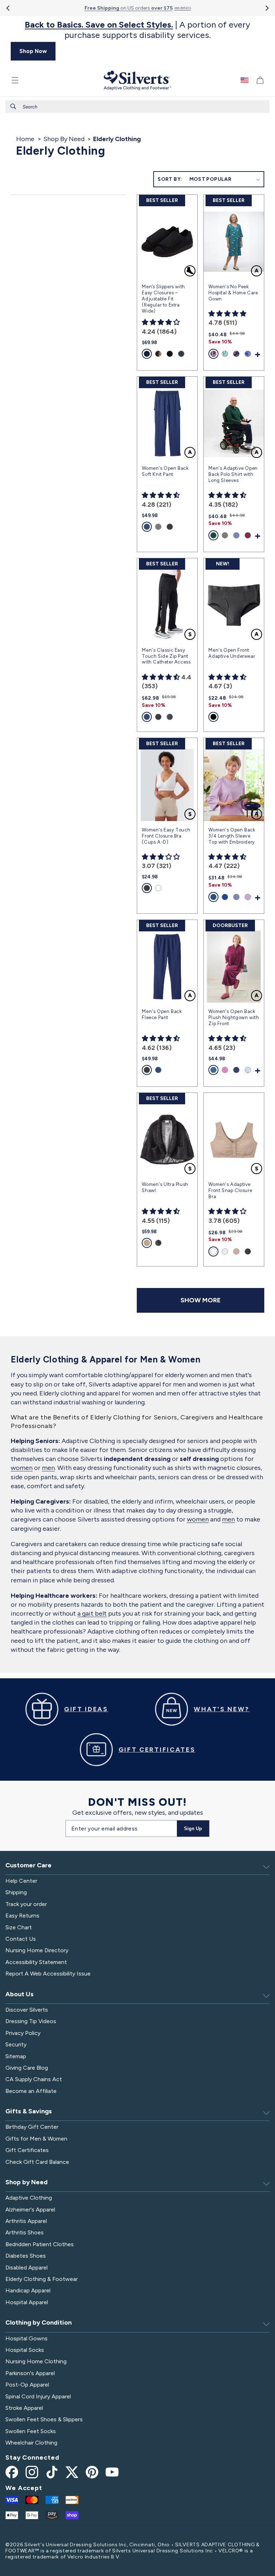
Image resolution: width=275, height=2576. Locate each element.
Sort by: (170, 179)
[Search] (13, 106)
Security (16, 2044)
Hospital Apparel (27, 2302)
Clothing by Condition (38, 2322)
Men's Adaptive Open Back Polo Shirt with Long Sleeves (233, 474)
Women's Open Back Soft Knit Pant (165, 471)
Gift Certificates (27, 2150)
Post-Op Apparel (27, 2385)
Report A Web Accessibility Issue (48, 1974)
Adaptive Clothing (29, 2198)
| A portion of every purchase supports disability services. (137, 30)
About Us (20, 1994)
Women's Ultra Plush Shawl (165, 1187)
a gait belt (92, 1613)
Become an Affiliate (31, 2091)
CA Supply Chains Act (34, 2079)
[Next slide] (267, 8)
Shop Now (33, 51)
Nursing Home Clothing (36, 2361)
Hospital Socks (25, 2350)
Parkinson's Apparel (30, 2373)
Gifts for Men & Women (36, 2139)
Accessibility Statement (36, 1962)
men (48, 1468)
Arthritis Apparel (26, 2221)
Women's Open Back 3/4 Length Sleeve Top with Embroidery (232, 836)
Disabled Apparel (26, 2268)
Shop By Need (64, 139)
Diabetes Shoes (26, 2256)
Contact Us (21, 1939)
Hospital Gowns (26, 2338)
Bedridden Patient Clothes (40, 2244)
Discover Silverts (27, 2010)
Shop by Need (26, 2182)
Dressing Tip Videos (31, 2021)
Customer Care (28, 1865)
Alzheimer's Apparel (30, 2210)
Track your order (26, 1904)
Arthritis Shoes (25, 2232)
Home (25, 139)
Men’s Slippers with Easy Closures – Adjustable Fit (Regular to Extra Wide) (163, 299)
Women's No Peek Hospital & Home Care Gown (233, 293)
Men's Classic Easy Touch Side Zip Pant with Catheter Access (166, 656)
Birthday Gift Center (32, 2127)
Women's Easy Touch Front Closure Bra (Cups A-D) (166, 836)
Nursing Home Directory (37, 1950)
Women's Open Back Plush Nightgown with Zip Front (234, 1017)
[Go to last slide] (8, 8)
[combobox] (137, 107)
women (22, 1468)
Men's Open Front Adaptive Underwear (232, 653)
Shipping (16, 1892)
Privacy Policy (23, 2033)
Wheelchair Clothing (31, 2443)
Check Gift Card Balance (37, 2162)
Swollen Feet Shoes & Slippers (44, 2419)
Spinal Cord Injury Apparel (38, 2396)
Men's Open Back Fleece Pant (162, 1014)
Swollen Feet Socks (31, 2431)
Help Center (21, 1881)
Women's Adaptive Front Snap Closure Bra (230, 1190)
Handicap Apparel (28, 2290)
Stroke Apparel (24, 2408)
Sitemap (16, 2056)
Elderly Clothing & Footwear (42, 2279)
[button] (15, 80)
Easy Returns (22, 1916)
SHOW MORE (201, 1300)
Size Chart (19, 1927)
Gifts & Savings (29, 2111)
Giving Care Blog (27, 2068)
